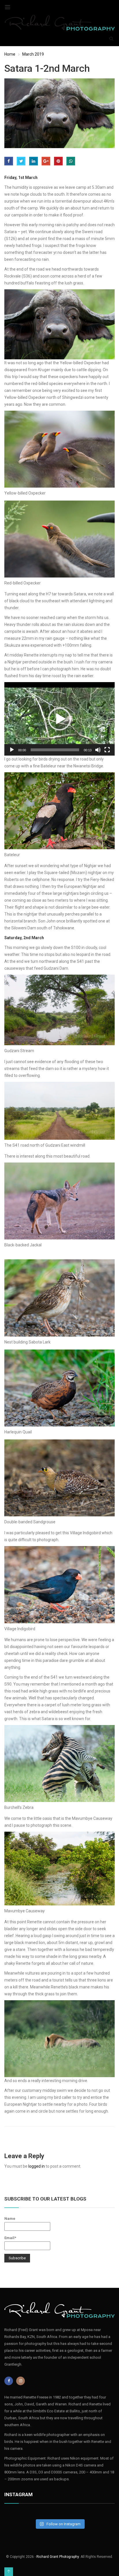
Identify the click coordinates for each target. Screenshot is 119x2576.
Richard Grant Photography (58, 2557)
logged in (37, 2166)
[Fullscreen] (107, 750)
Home (10, 54)
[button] (59, 719)
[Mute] (98, 750)
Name (10, 2219)
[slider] (55, 750)
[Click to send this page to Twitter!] (21, 161)
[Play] (12, 750)
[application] (59, 719)
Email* (10, 2238)
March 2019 (33, 54)
